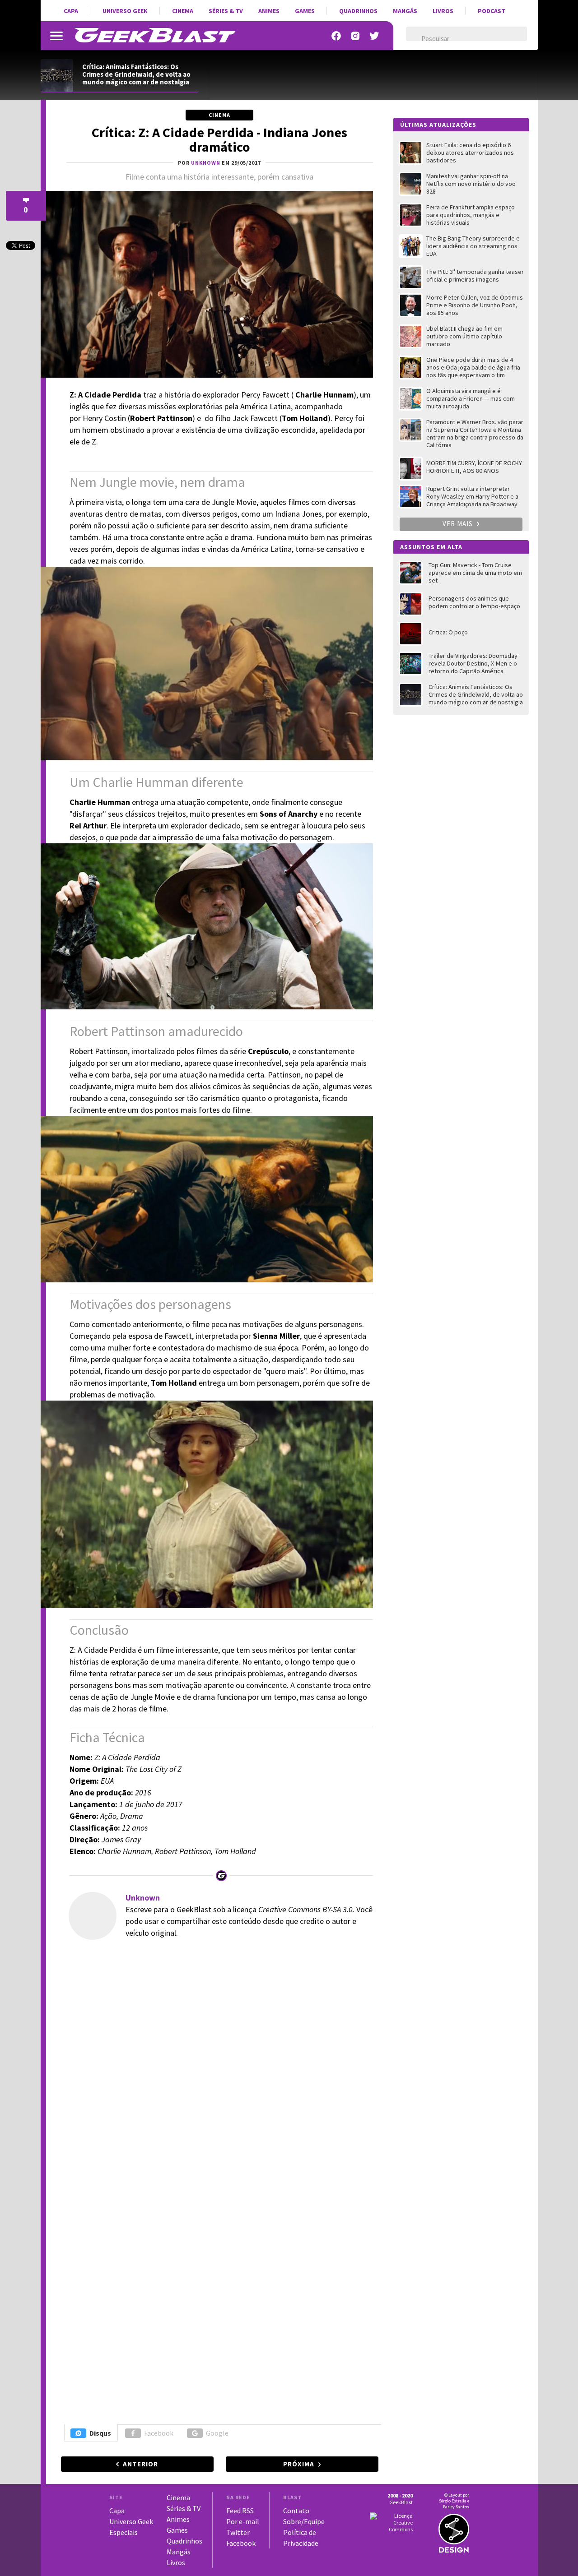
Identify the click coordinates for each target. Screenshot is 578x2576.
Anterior (140, 2464)
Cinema (183, 11)
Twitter (238, 2532)
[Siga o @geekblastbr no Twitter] (374, 36)
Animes (269, 11)
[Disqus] (218, 2070)
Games (305, 11)
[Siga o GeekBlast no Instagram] (355, 36)
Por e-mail (243, 2521)
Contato (296, 2511)
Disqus (100, 2433)
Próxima (299, 2464)
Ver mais (459, 524)
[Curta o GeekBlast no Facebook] (336, 36)
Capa (71, 11)
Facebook (159, 2433)
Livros (443, 11)
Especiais (124, 2532)
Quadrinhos (358, 11)
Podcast (492, 11)
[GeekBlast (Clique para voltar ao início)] (155, 35)
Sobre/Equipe (304, 2521)
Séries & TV (226, 11)
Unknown (143, 1898)
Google (217, 2433)
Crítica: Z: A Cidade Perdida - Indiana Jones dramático (219, 139)
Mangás (405, 11)
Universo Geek (125, 11)
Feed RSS (240, 2511)
